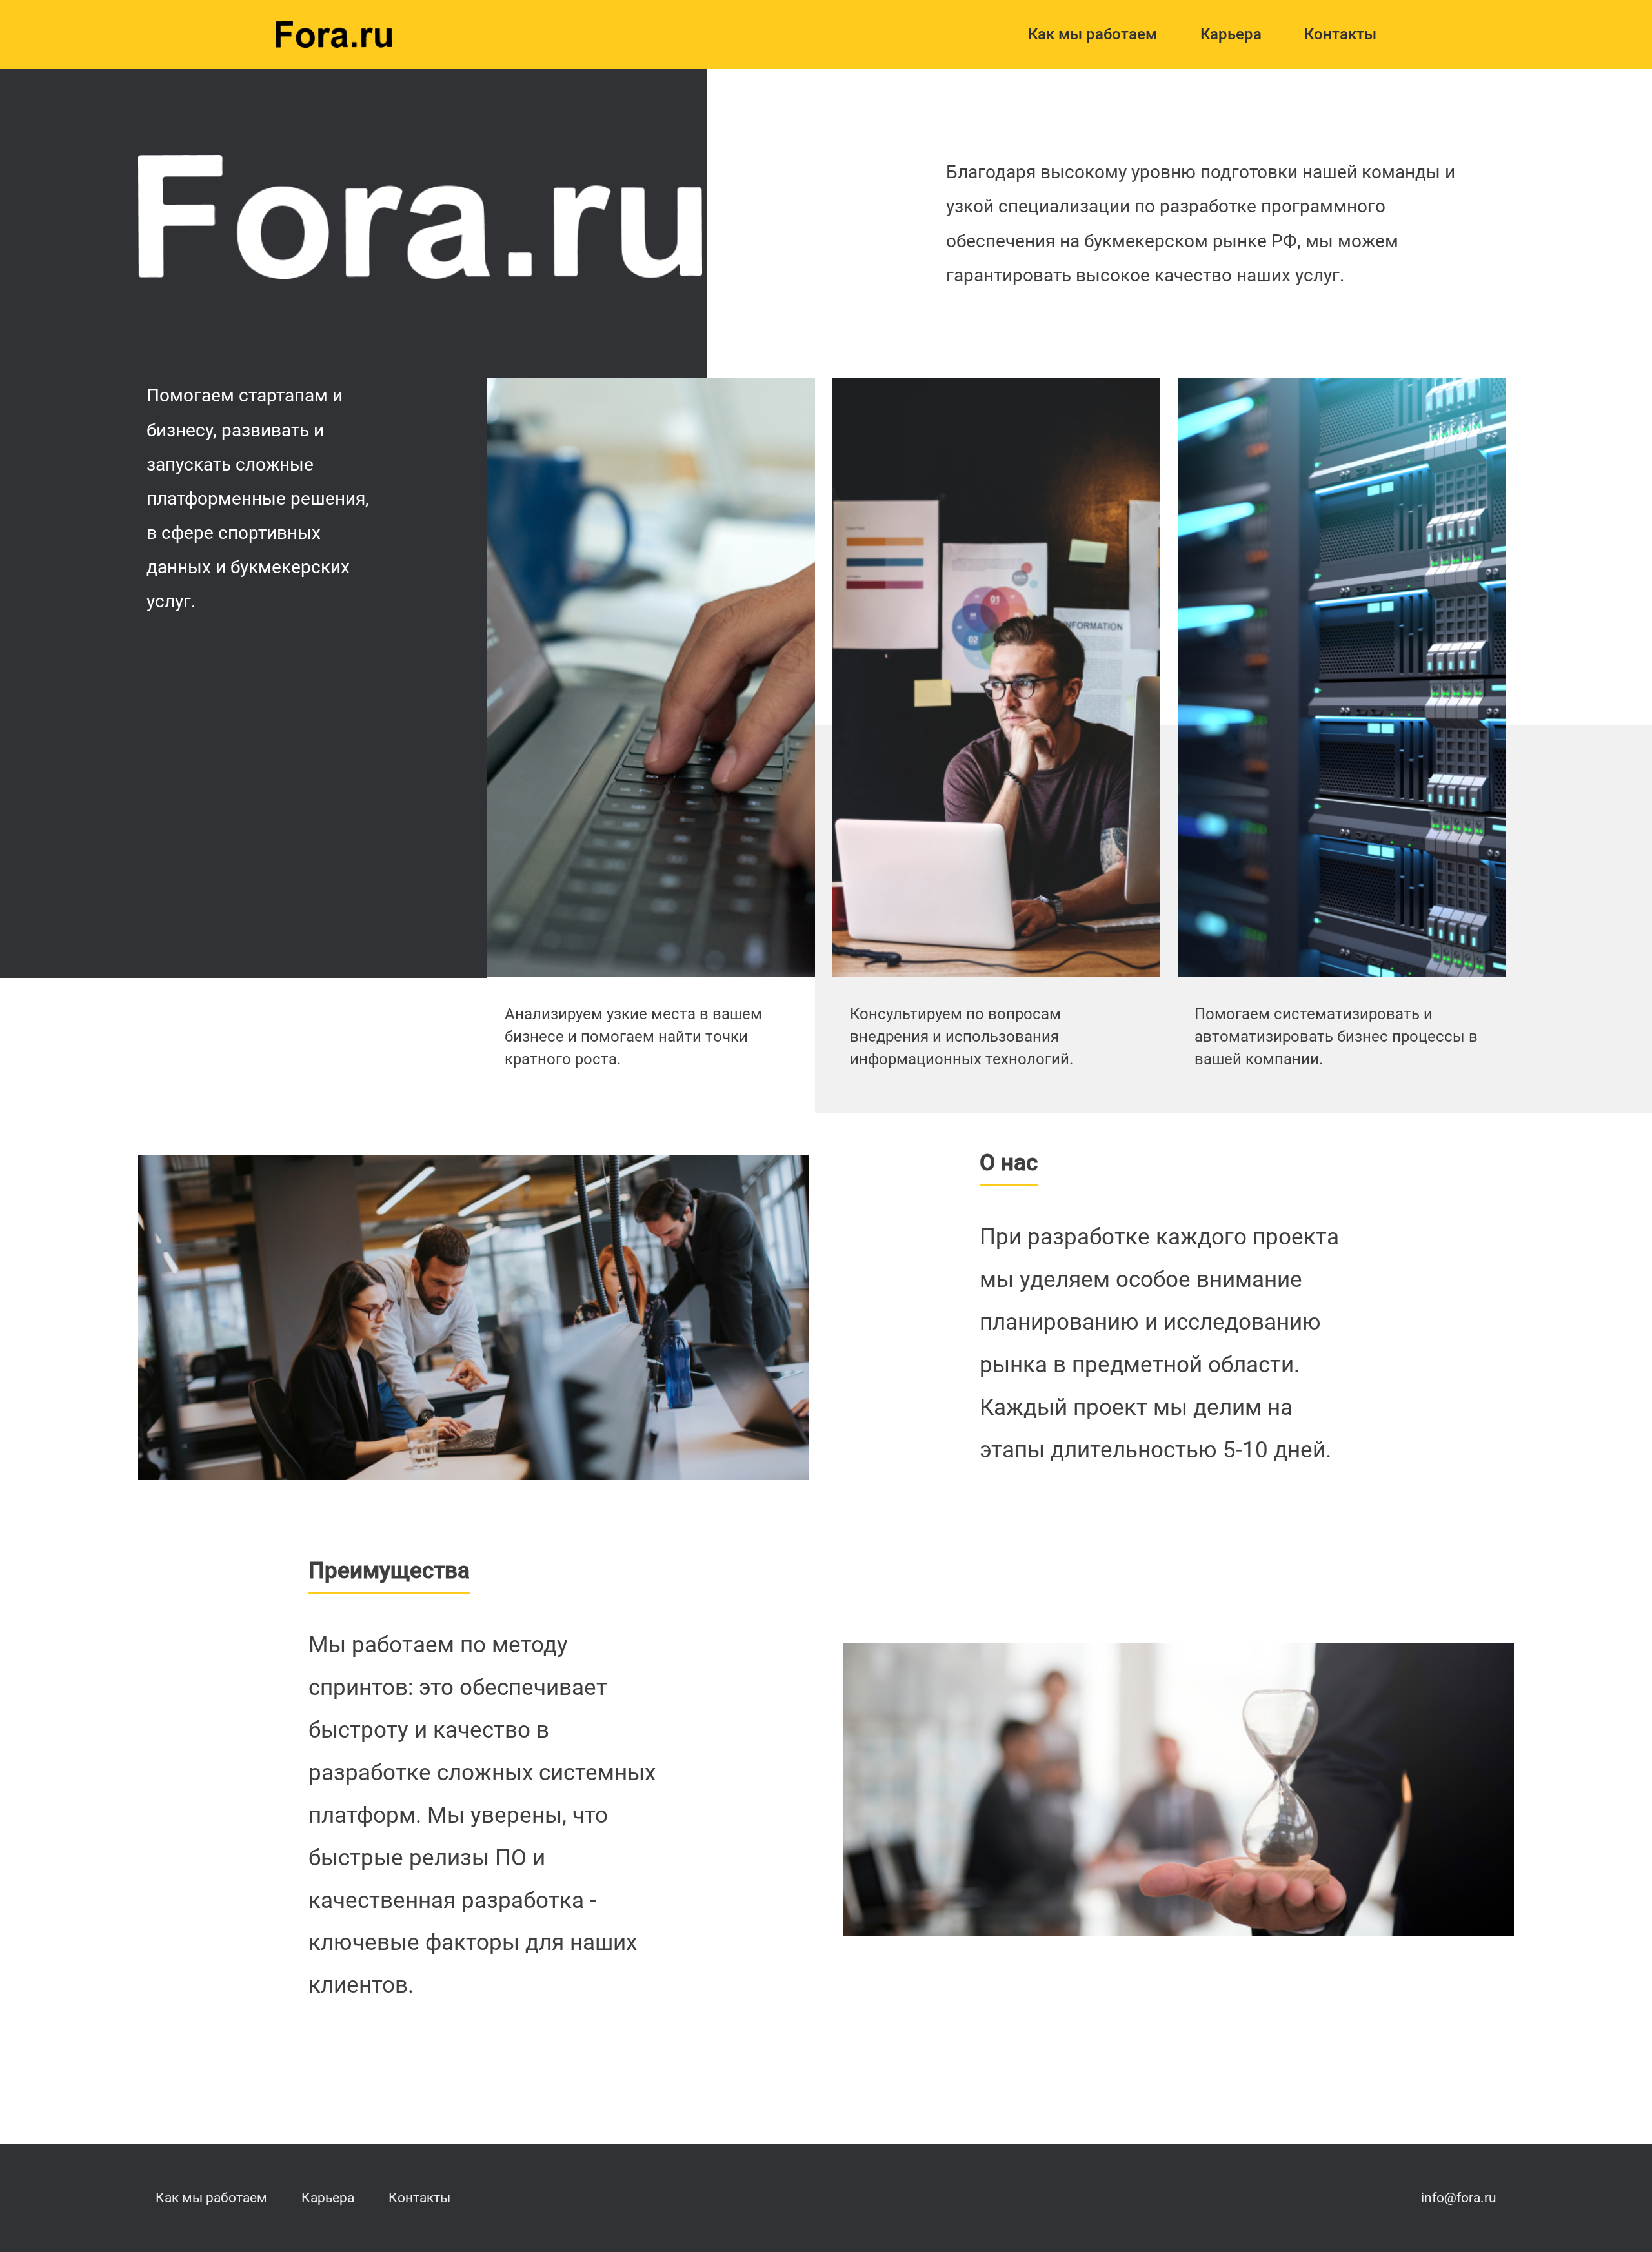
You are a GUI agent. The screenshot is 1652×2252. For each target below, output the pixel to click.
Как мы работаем (1093, 34)
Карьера (1231, 34)
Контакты (1340, 34)
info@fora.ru (1459, 2197)
